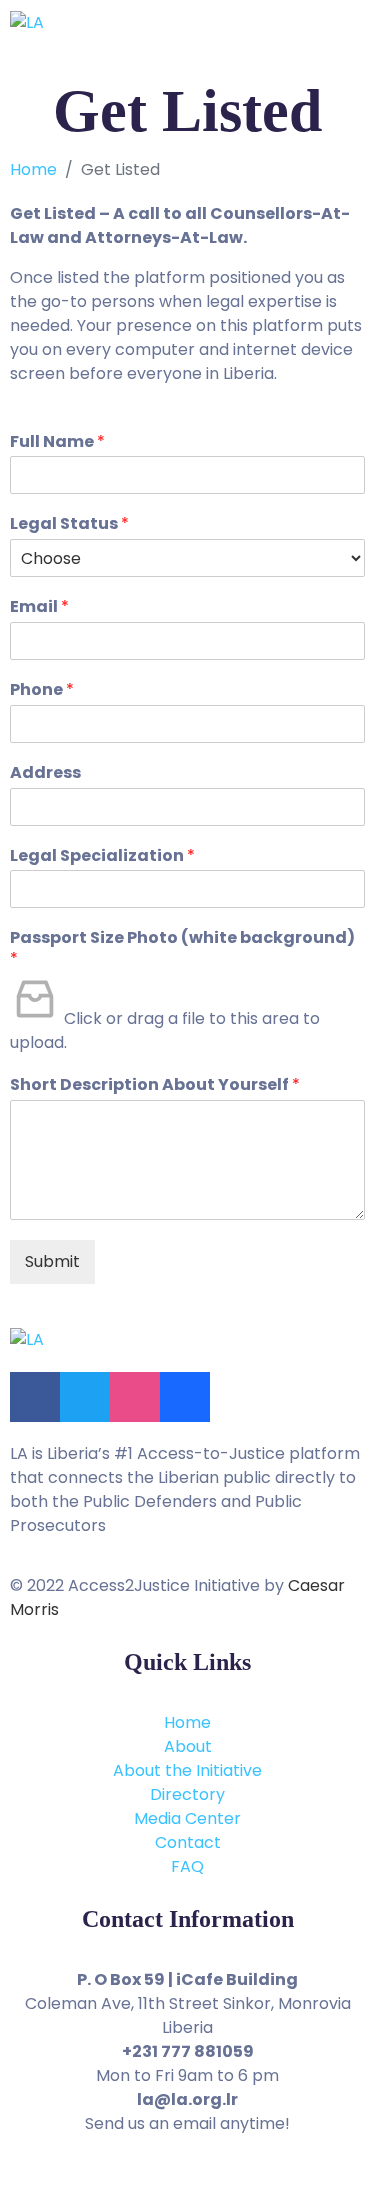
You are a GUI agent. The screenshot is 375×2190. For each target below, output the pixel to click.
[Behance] (185, 1397)
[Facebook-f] (35, 1397)
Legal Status (69, 524)
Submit (52, 1261)
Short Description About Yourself (155, 1085)
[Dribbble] (135, 1397)
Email (39, 607)
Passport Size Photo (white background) (182, 949)
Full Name (57, 442)
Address (45, 773)
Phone (42, 690)
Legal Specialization (102, 856)
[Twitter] (85, 1397)
